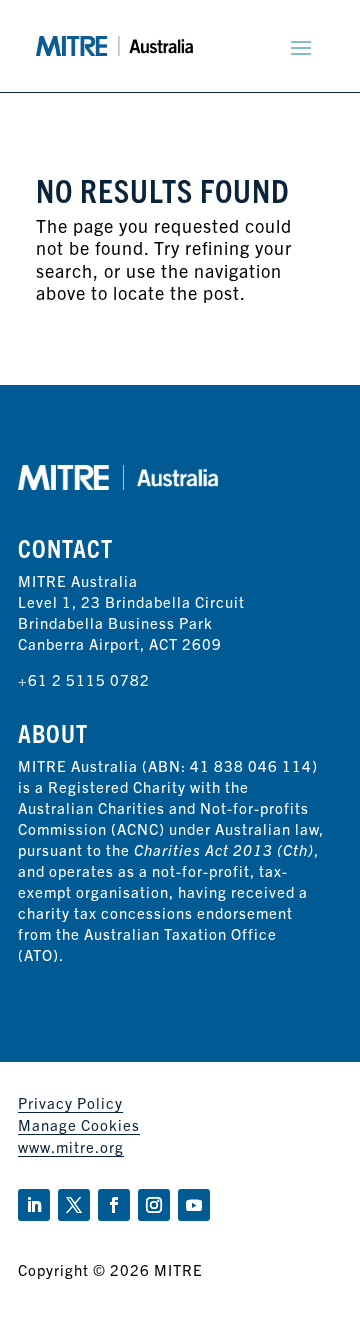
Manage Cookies (79, 1124)
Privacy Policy (70, 1102)
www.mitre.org (71, 1146)
